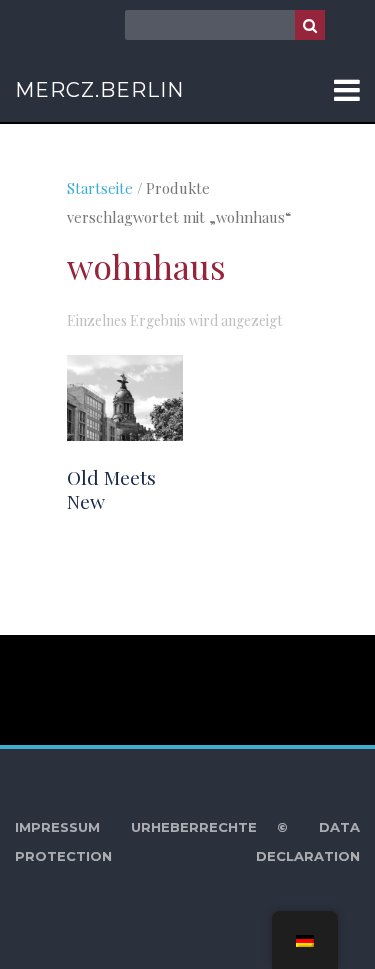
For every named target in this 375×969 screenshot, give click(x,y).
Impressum (57, 827)
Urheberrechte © (210, 827)
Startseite (100, 188)
